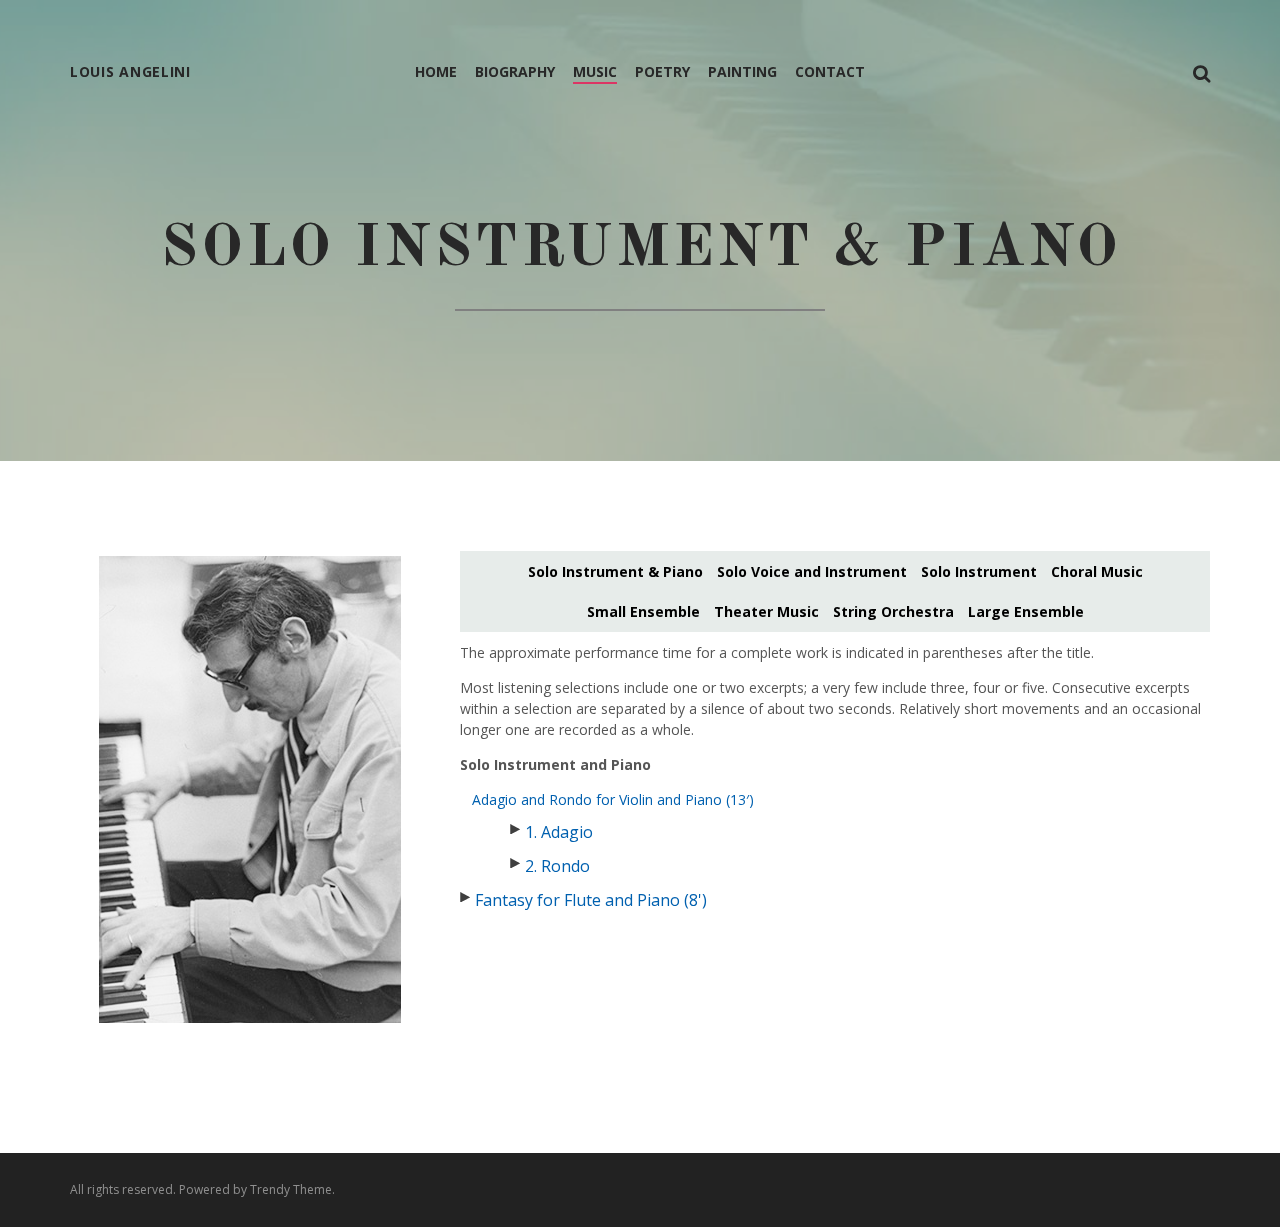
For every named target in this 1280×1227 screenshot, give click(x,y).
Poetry (662, 71)
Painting (742, 71)
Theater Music (766, 611)
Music (595, 71)
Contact (830, 71)
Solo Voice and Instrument (812, 571)
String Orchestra (893, 611)
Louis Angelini (130, 71)
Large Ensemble (1026, 611)
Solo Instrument (979, 571)
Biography (515, 71)
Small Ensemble (643, 611)
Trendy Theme (291, 1189)
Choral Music (1097, 571)
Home (436, 71)
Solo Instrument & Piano (615, 571)
